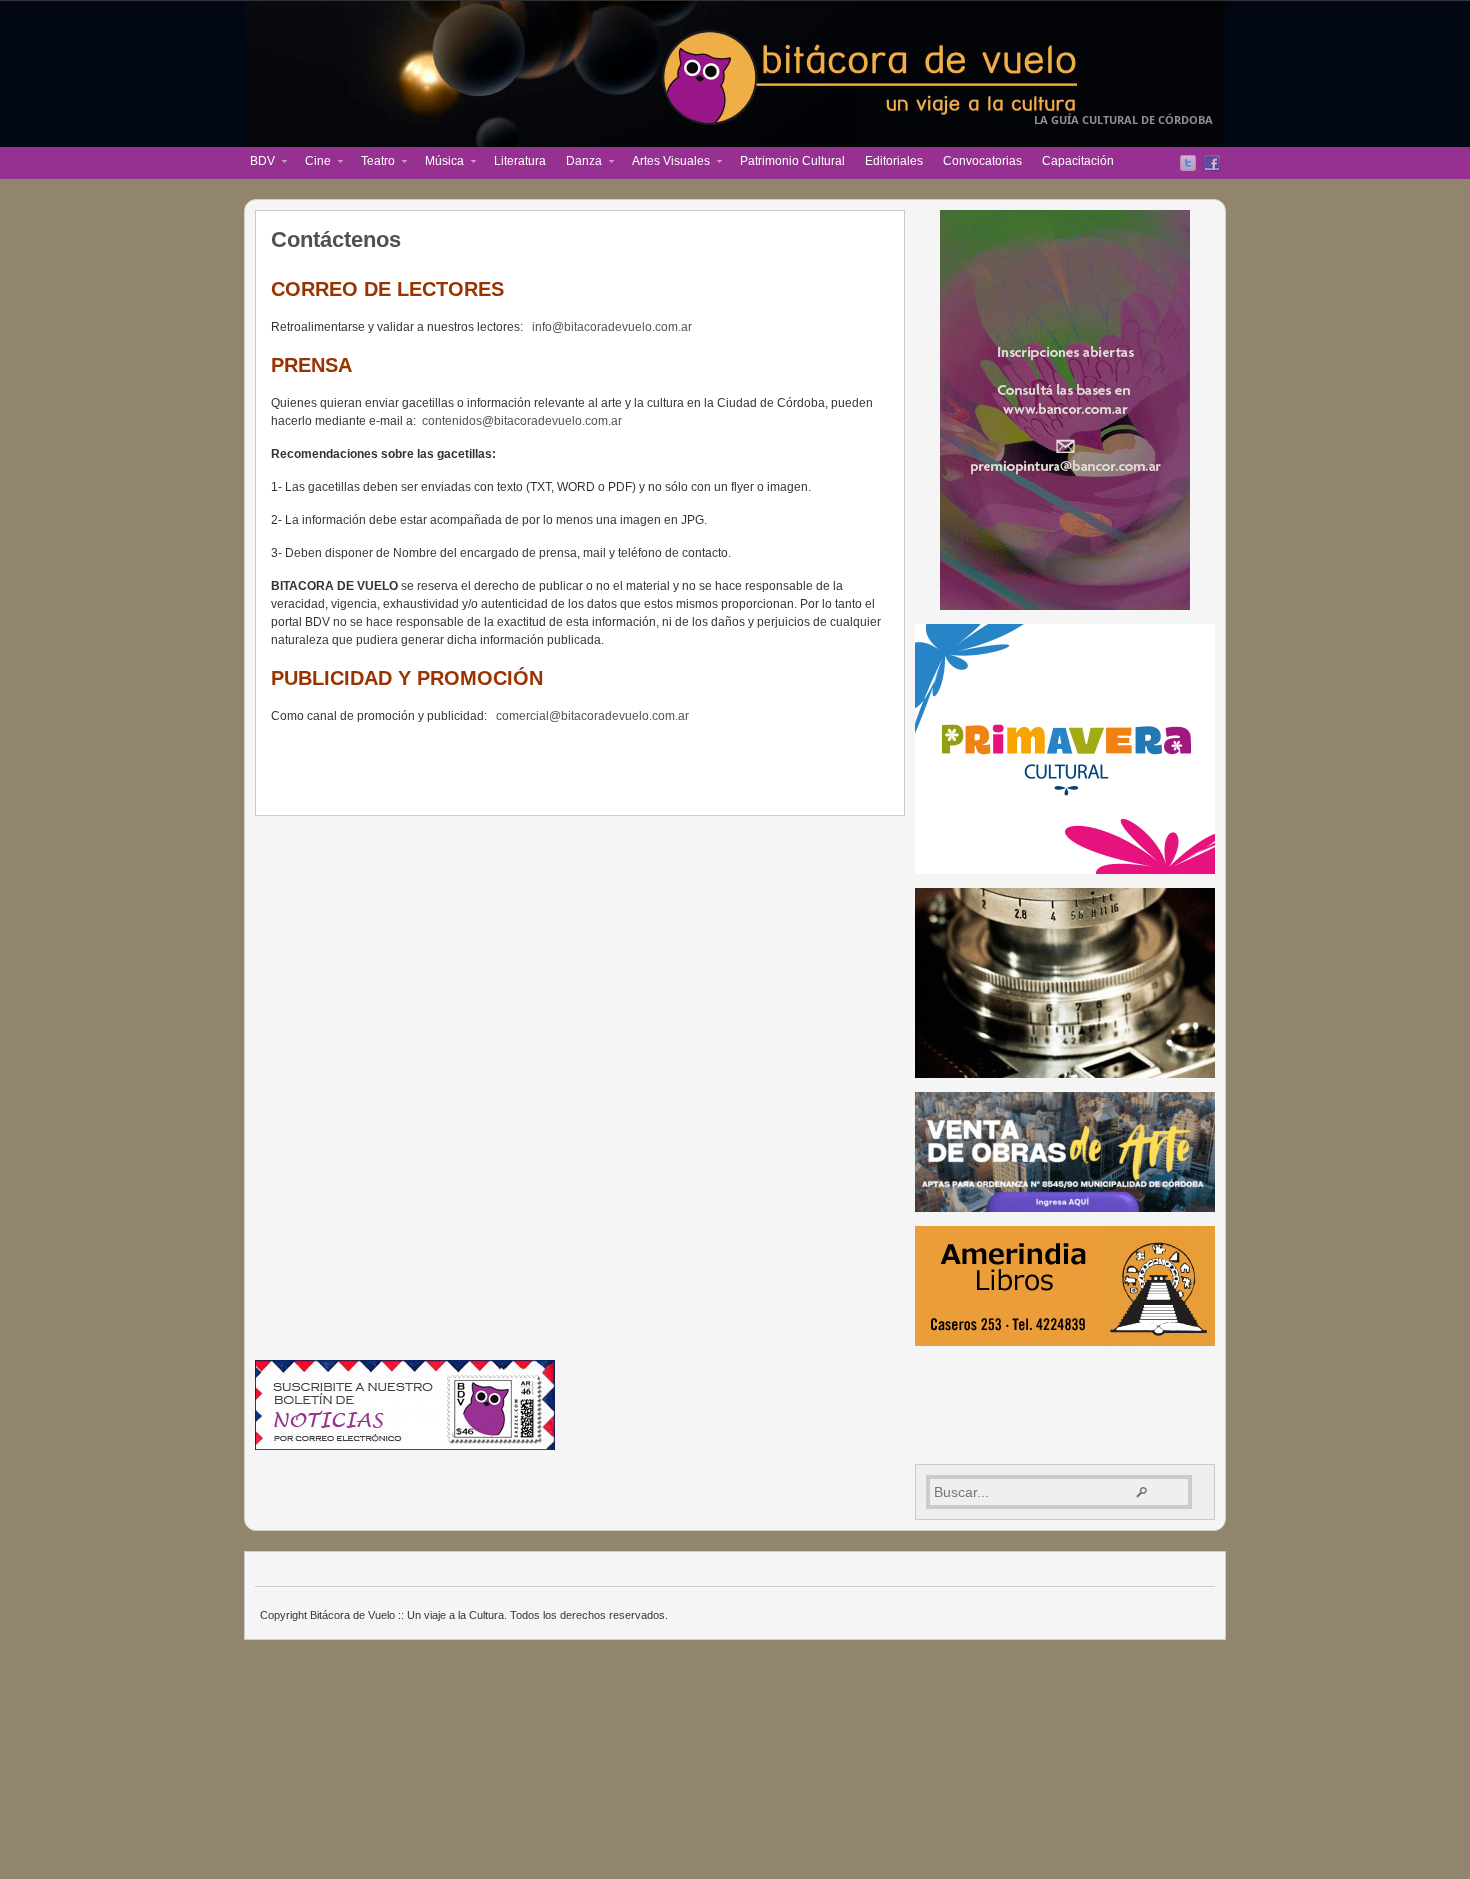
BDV (257, 163)
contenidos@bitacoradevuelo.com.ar (522, 421)
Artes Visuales (666, 163)
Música (439, 163)
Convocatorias (982, 161)
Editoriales (894, 161)
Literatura (520, 161)
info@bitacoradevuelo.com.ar (612, 327)
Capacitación (1078, 161)
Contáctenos (336, 239)
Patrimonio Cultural (792, 161)
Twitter (1188, 163)
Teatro (373, 163)
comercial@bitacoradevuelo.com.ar (592, 716)
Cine (313, 163)
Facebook (1212, 163)
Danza (579, 163)
